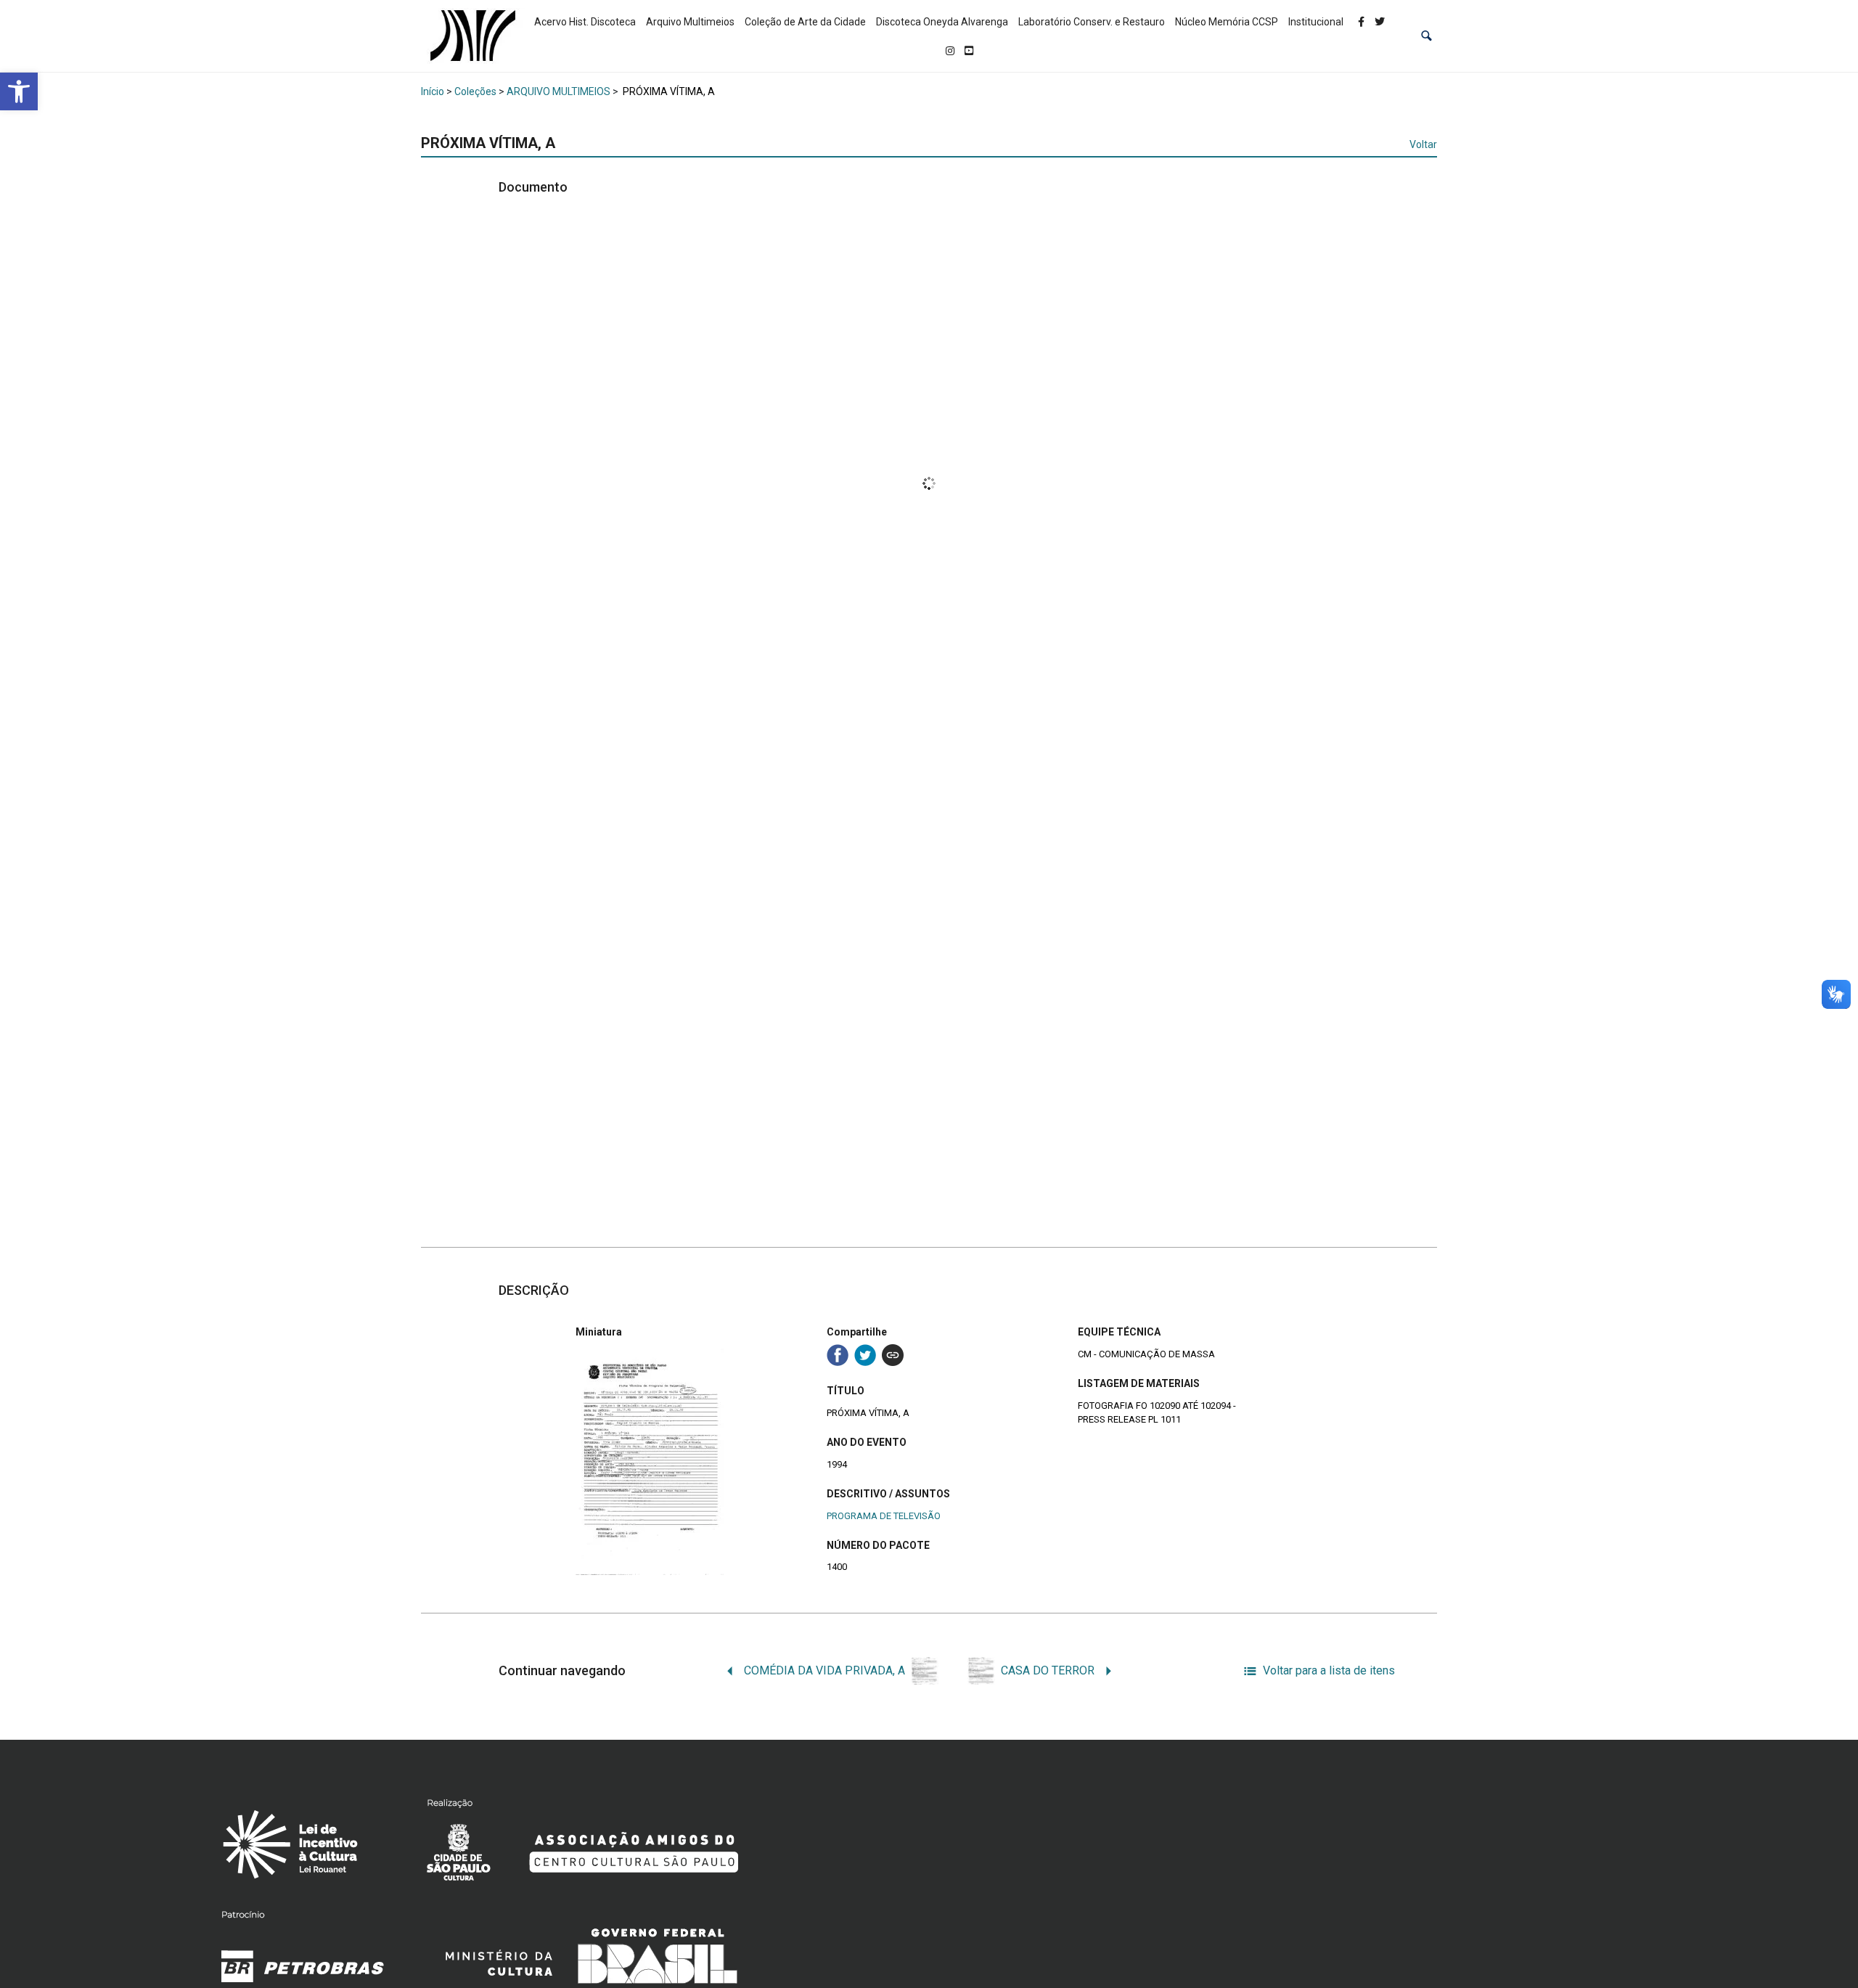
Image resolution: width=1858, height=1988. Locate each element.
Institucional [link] (1316, 22)
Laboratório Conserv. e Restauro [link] (1092, 22)
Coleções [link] (475, 91)
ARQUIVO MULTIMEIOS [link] (558, 91)
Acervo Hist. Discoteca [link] (585, 22)
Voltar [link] (1423, 144)
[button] (1427, 36)
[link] (19, 91)
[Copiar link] (893, 1355)
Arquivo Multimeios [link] (690, 22)
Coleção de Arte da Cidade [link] (805, 22)
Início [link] (433, 91)
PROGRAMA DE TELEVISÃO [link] (884, 1516)
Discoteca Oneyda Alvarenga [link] (942, 22)
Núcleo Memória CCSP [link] (1227, 22)
